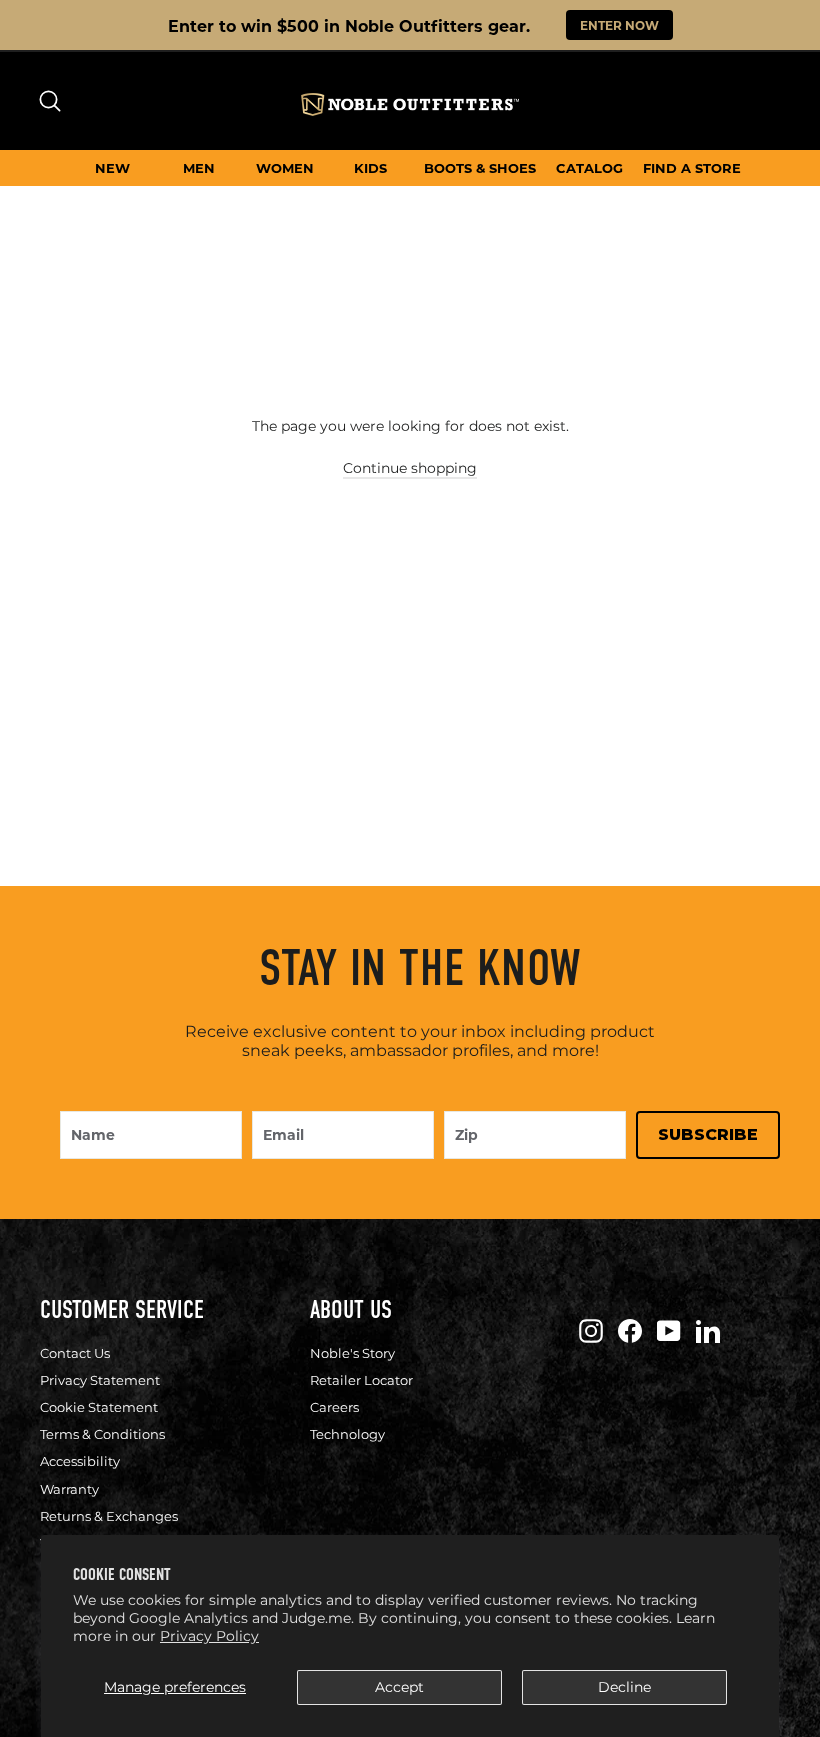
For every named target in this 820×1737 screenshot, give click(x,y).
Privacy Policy (209, 1636)
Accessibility (80, 1461)
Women (285, 167)
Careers (334, 1407)
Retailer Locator (361, 1380)
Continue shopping (410, 468)
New (112, 167)
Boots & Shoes (480, 167)
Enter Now (619, 25)
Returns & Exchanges (109, 1516)
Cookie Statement (99, 1407)
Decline (624, 1687)
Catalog (589, 167)
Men (199, 167)
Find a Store (692, 167)
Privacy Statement (100, 1380)
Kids (370, 167)
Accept (399, 1687)
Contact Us (75, 1353)
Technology (347, 1434)
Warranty (69, 1489)
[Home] (410, 104)
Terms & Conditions (102, 1434)
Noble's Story (352, 1353)
